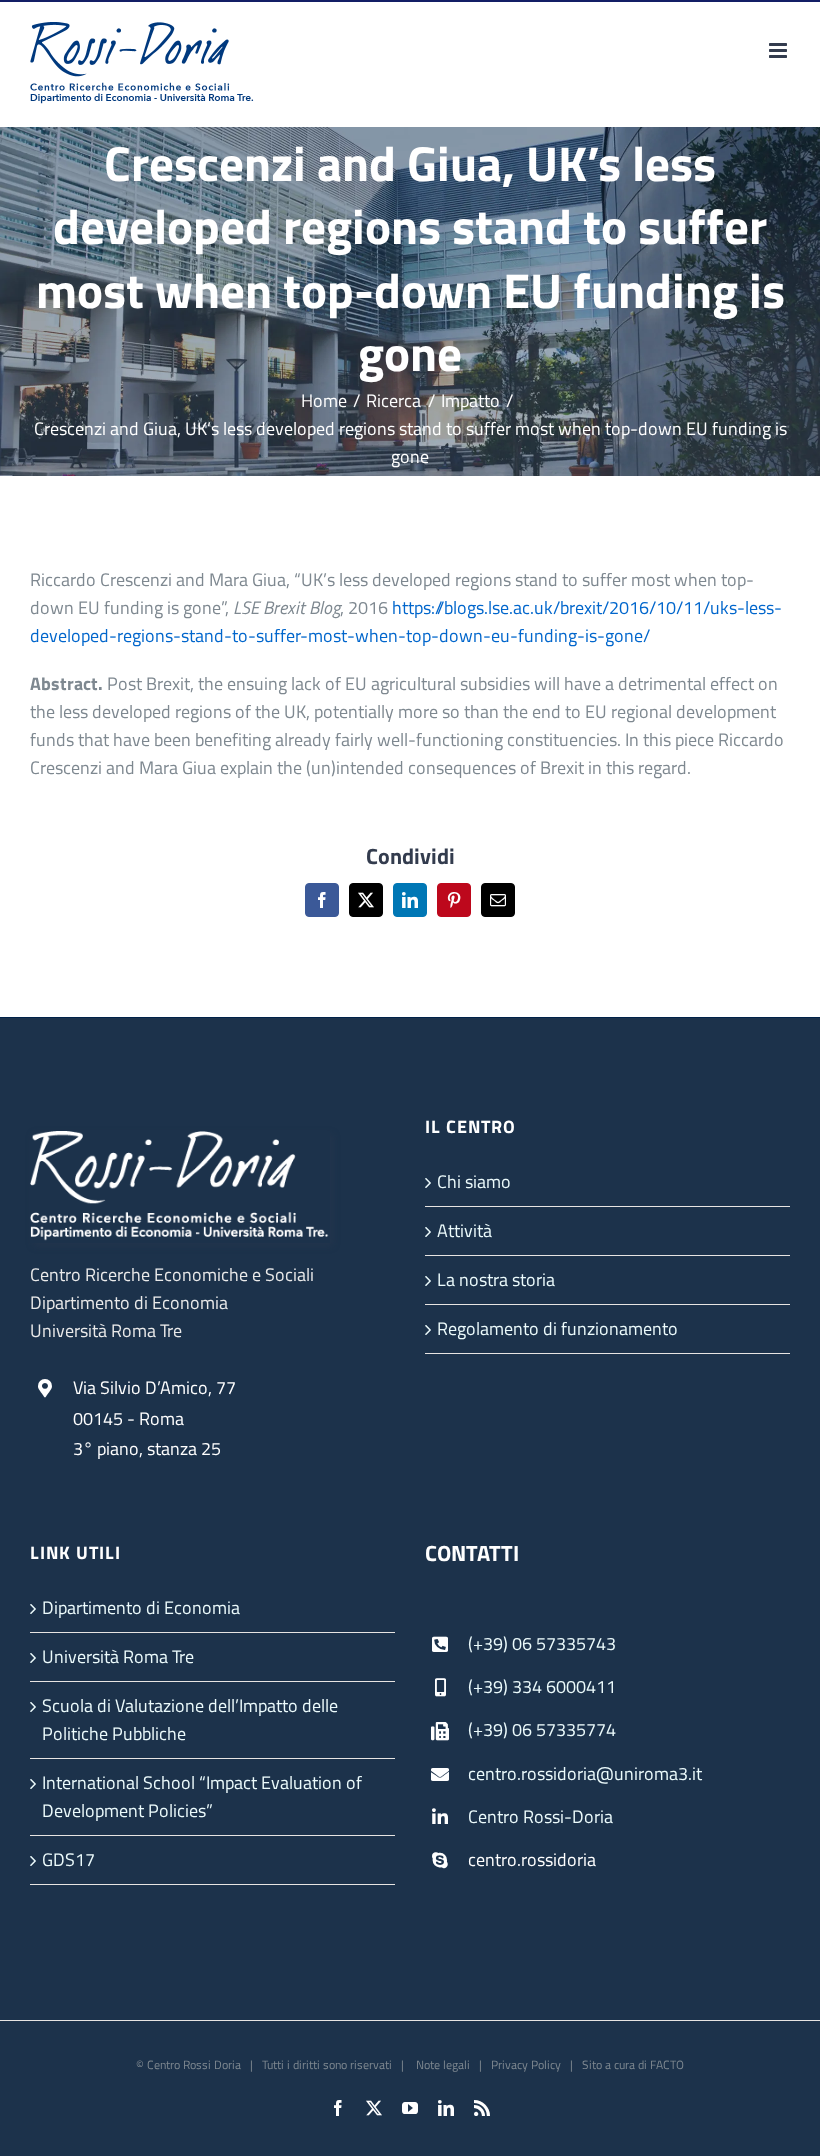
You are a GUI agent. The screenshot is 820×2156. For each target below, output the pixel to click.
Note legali (441, 2064)
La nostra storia (496, 1279)
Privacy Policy (526, 2064)
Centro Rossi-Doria (540, 1816)
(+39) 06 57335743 (542, 1643)
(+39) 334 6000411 (542, 1686)
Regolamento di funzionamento (557, 1328)
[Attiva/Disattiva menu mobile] (779, 50)
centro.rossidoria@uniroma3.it (585, 1773)
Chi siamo (474, 1181)
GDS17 (68, 1859)
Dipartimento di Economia (141, 1607)
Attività (464, 1230)
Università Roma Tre (118, 1656)
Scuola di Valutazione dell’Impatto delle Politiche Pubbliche (190, 1719)
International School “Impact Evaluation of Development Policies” (202, 1796)
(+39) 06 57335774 (542, 1729)
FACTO (667, 2064)
